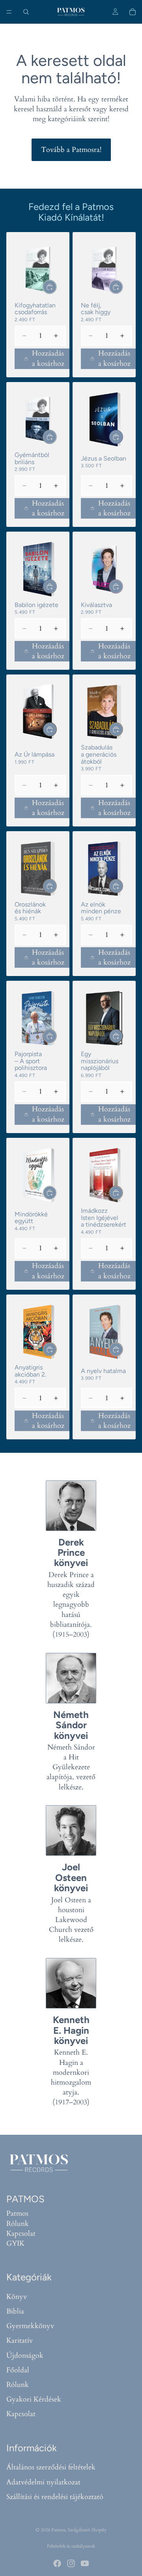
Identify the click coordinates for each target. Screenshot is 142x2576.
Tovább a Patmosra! (71, 150)
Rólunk (18, 2224)
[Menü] (9, 12)
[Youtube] (85, 2563)
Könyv (17, 2297)
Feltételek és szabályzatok (71, 2546)
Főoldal (18, 2370)
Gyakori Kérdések (34, 2400)
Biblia (15, 2311)
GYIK (15, 2243)
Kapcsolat (21, 2234)
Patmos (17, 2214)
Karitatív (20, 2341)
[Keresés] (26, 12)
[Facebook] (57, 2563)
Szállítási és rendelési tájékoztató (55, 2497)
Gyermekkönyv (30, 2326)
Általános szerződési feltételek (51, 2468)
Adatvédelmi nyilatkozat (43, 2482)
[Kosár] (133, 12)
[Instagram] (71, 2563)
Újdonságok (25, 2356)
